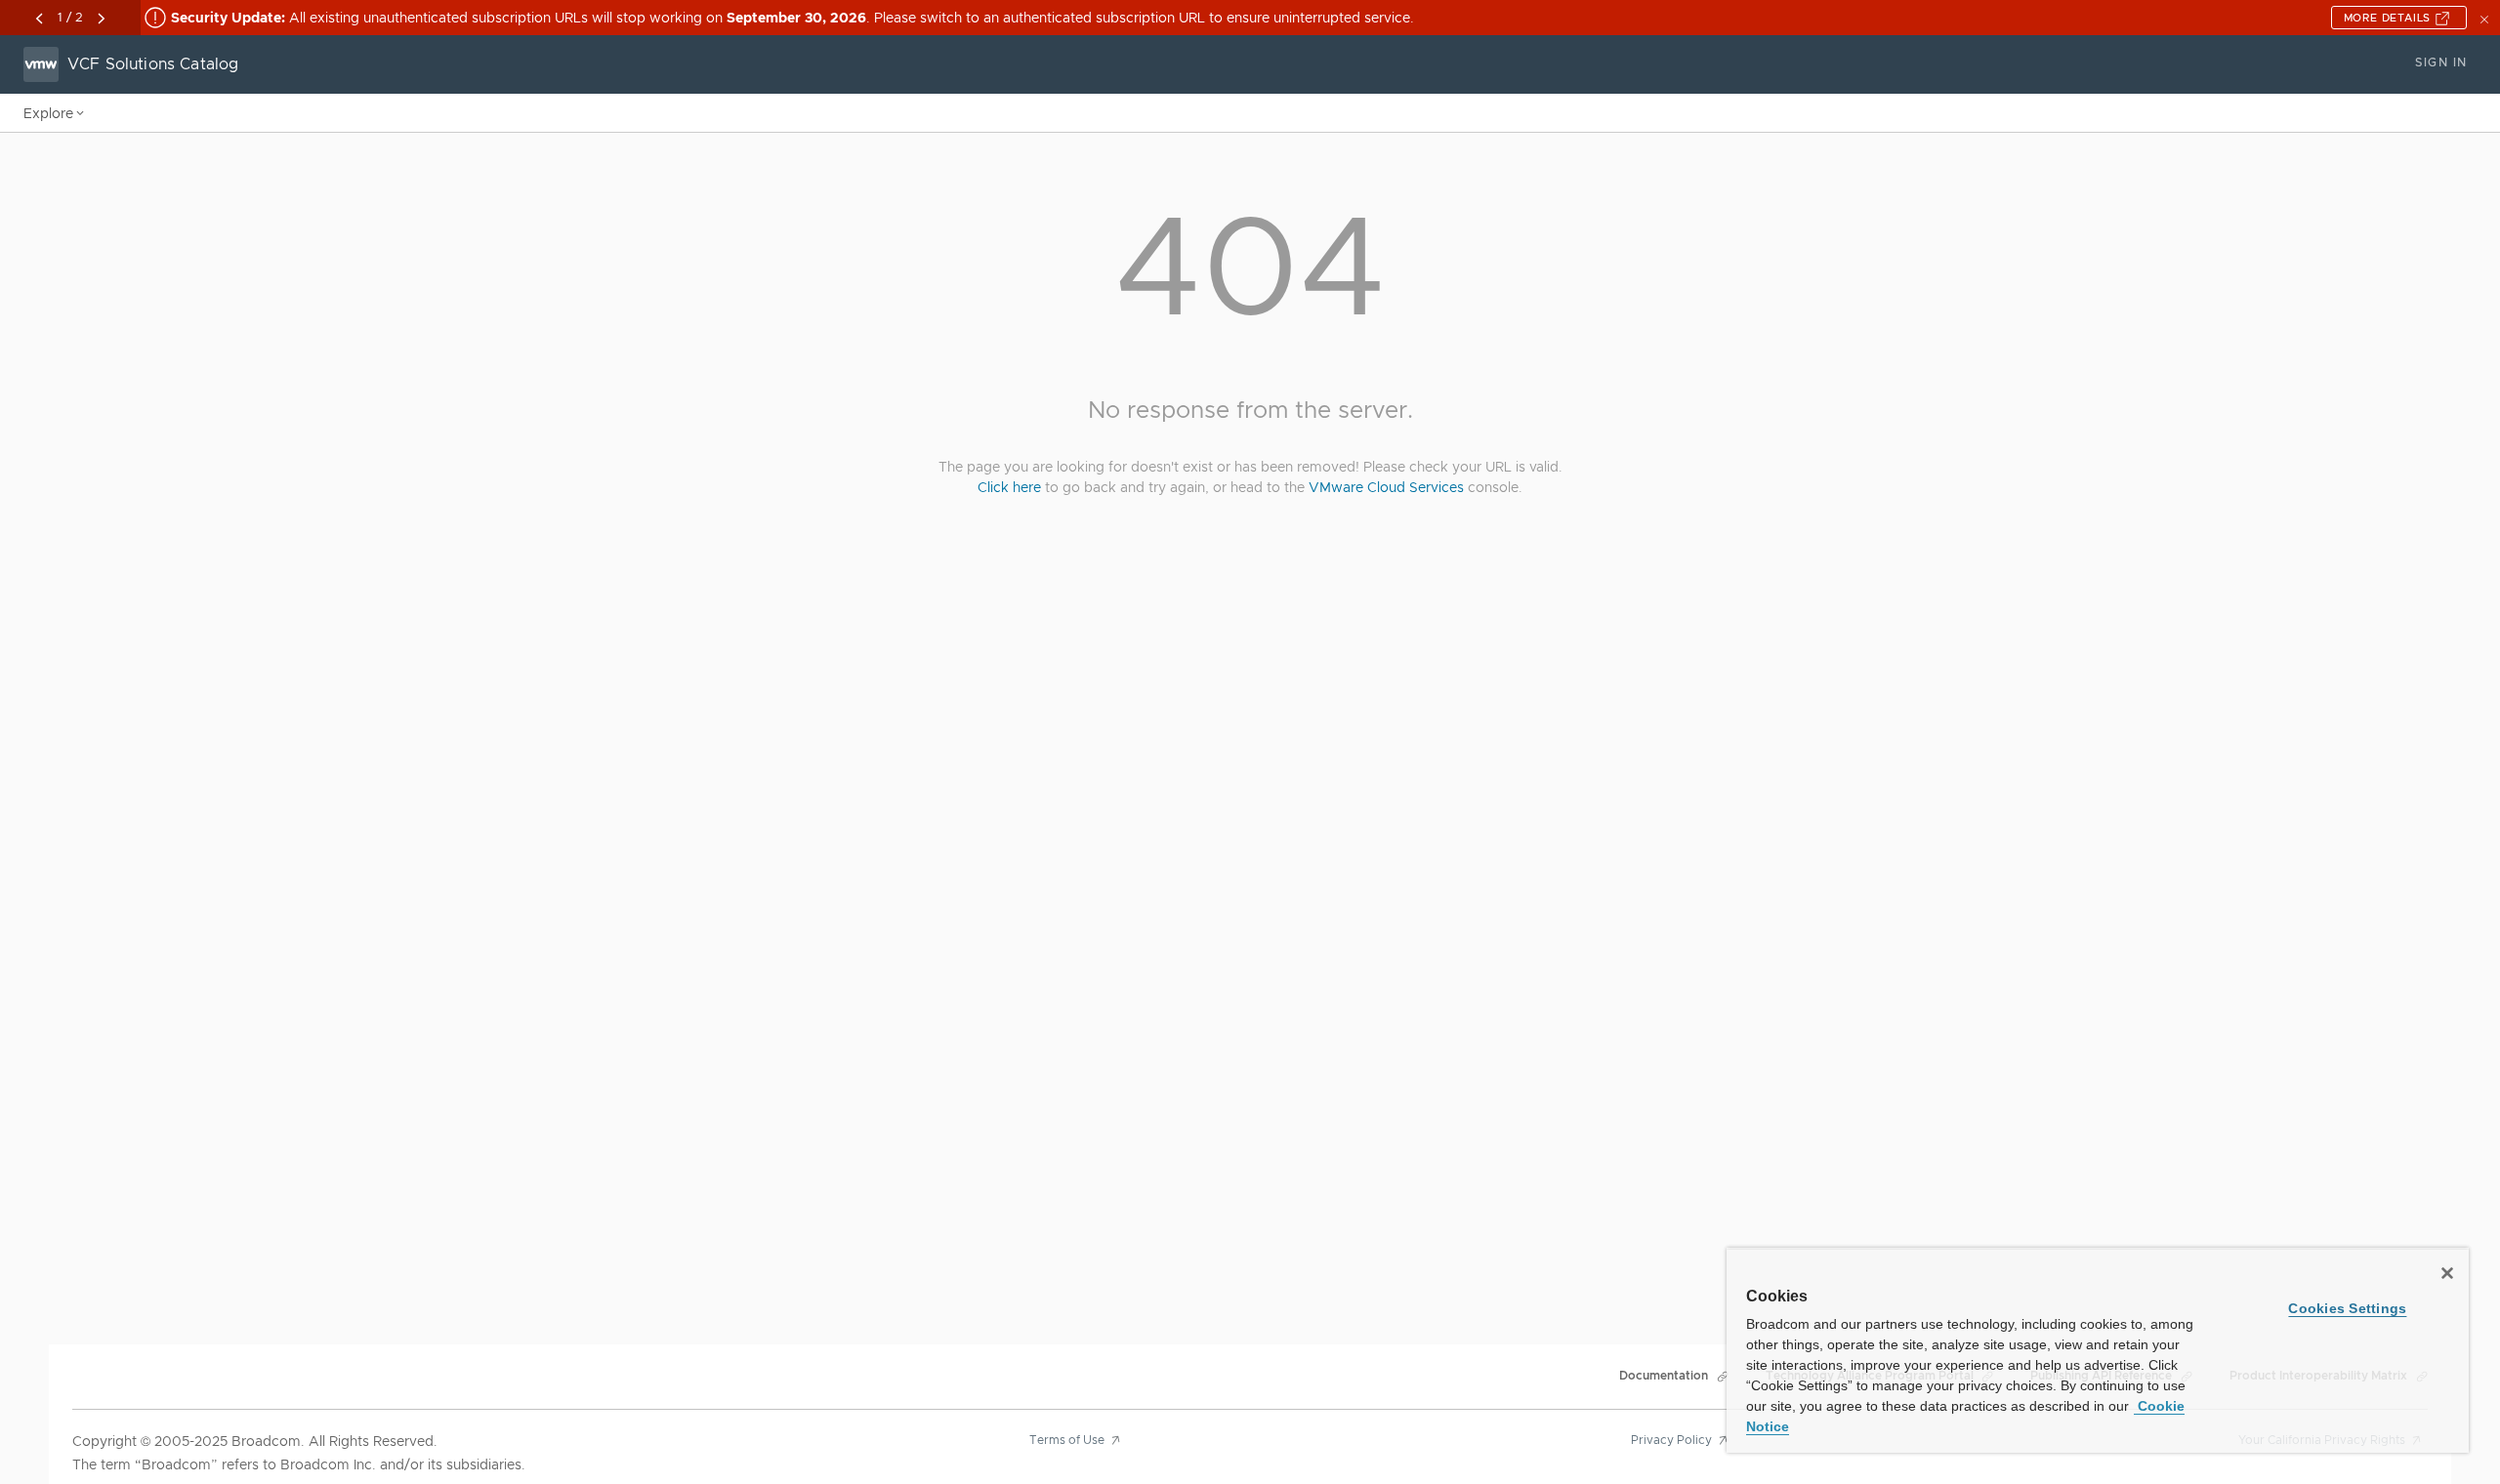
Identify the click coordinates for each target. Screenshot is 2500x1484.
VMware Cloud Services (1386, 487)
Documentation (1664, 1376)
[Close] (2447, 1273)
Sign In (2441, 62)
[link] (1078, 1453)
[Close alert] (2486, 18)
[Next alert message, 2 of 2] (102, 19)
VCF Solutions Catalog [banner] (153, 64)
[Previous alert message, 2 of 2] (39, 19)
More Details (2389, 18)
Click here (1009, 487)
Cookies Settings (2347, 1308)
